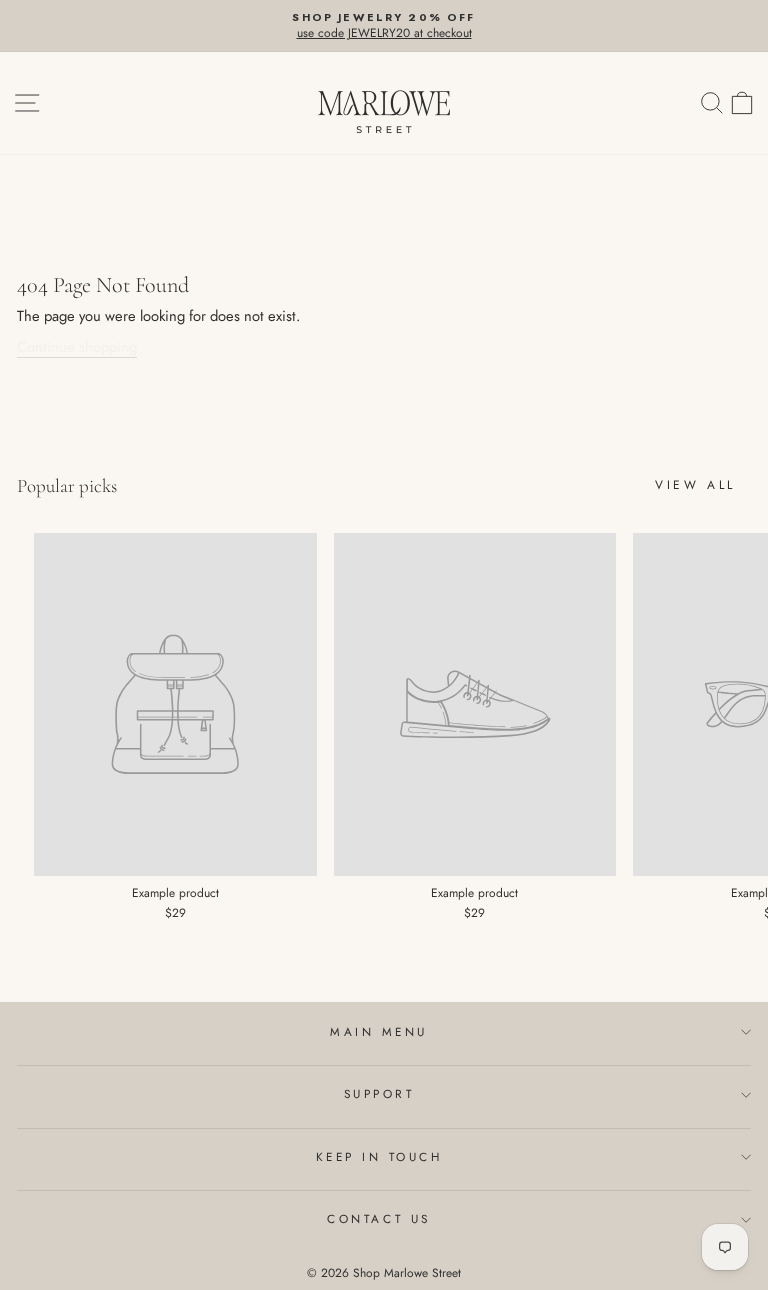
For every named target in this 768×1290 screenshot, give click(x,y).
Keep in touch (379, 1156)
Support (379, 1093)
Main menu (379, 1031)
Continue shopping (77, 347)
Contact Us (378, 1218)
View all (695, 485)
